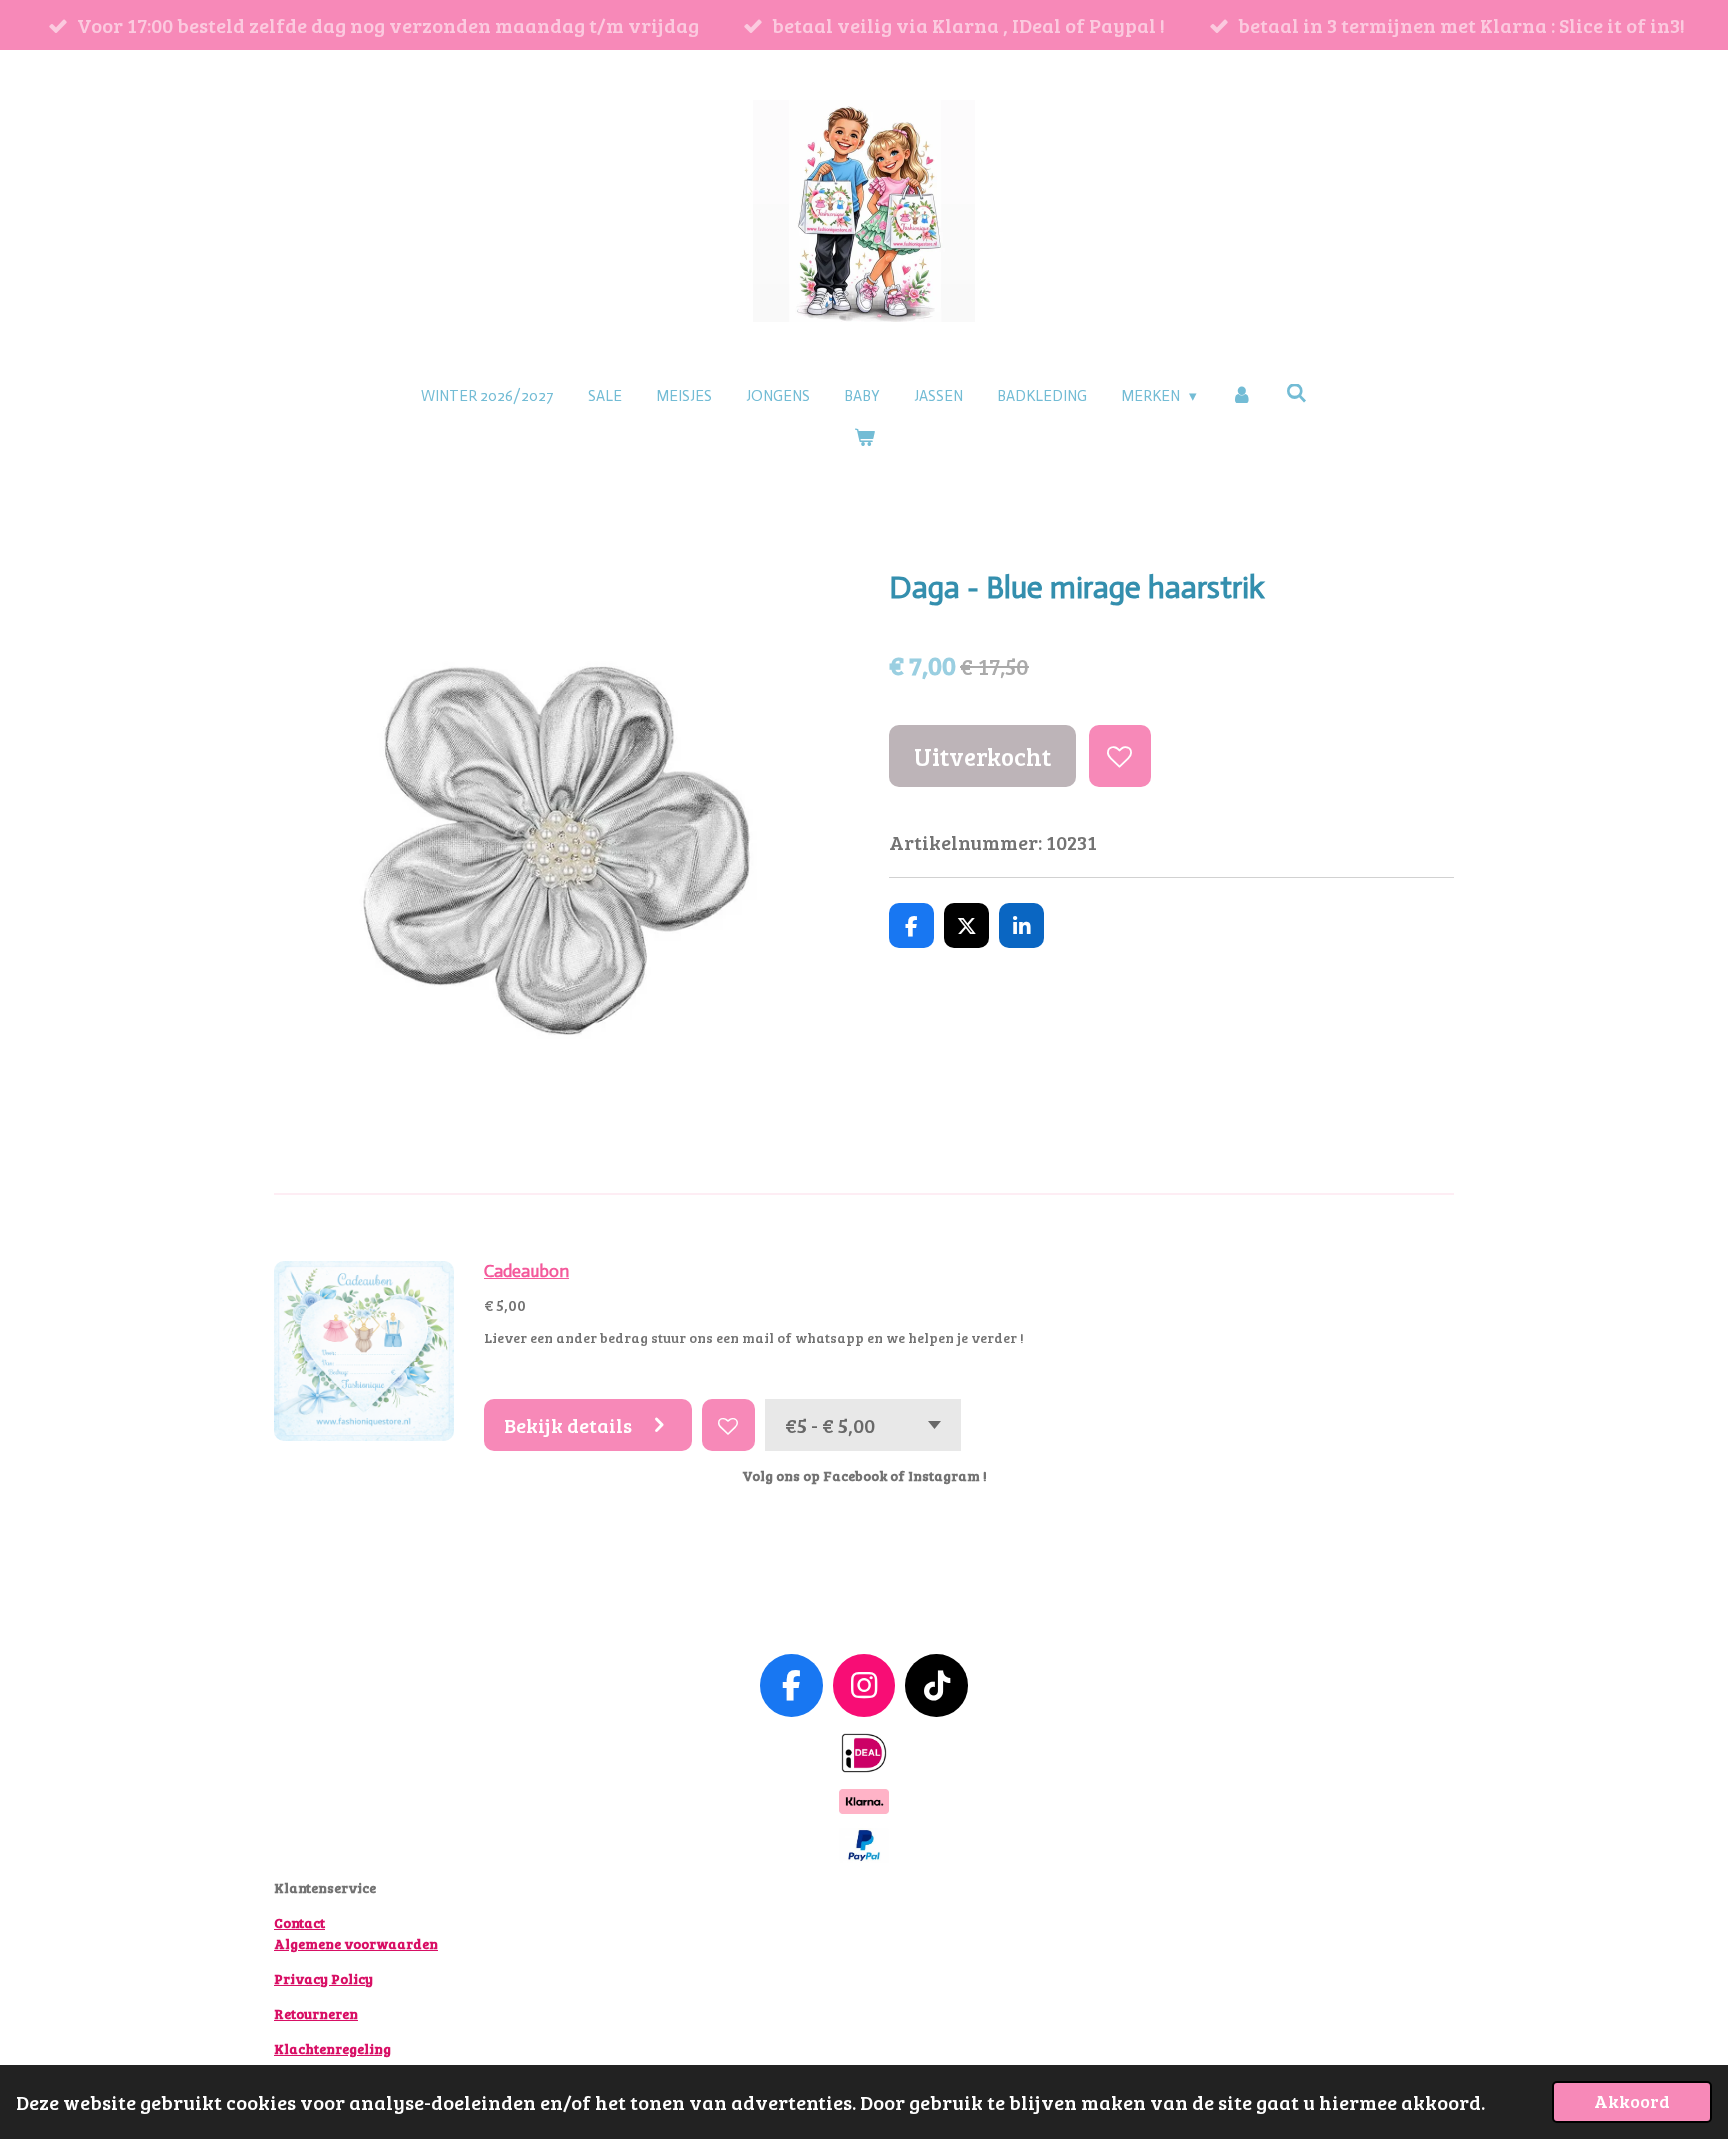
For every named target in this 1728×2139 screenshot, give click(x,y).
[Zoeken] (1296, 394)
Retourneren (316, 2013)
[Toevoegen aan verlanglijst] (1120, 756)
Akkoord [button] (1632, 2101)
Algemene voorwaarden (356, 1943)
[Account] (1241, 396)
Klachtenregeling (332, 2048)
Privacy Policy (323, 1978)
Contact (299, 1922)
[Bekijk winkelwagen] (864, 438)
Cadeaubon (526, 1271)
